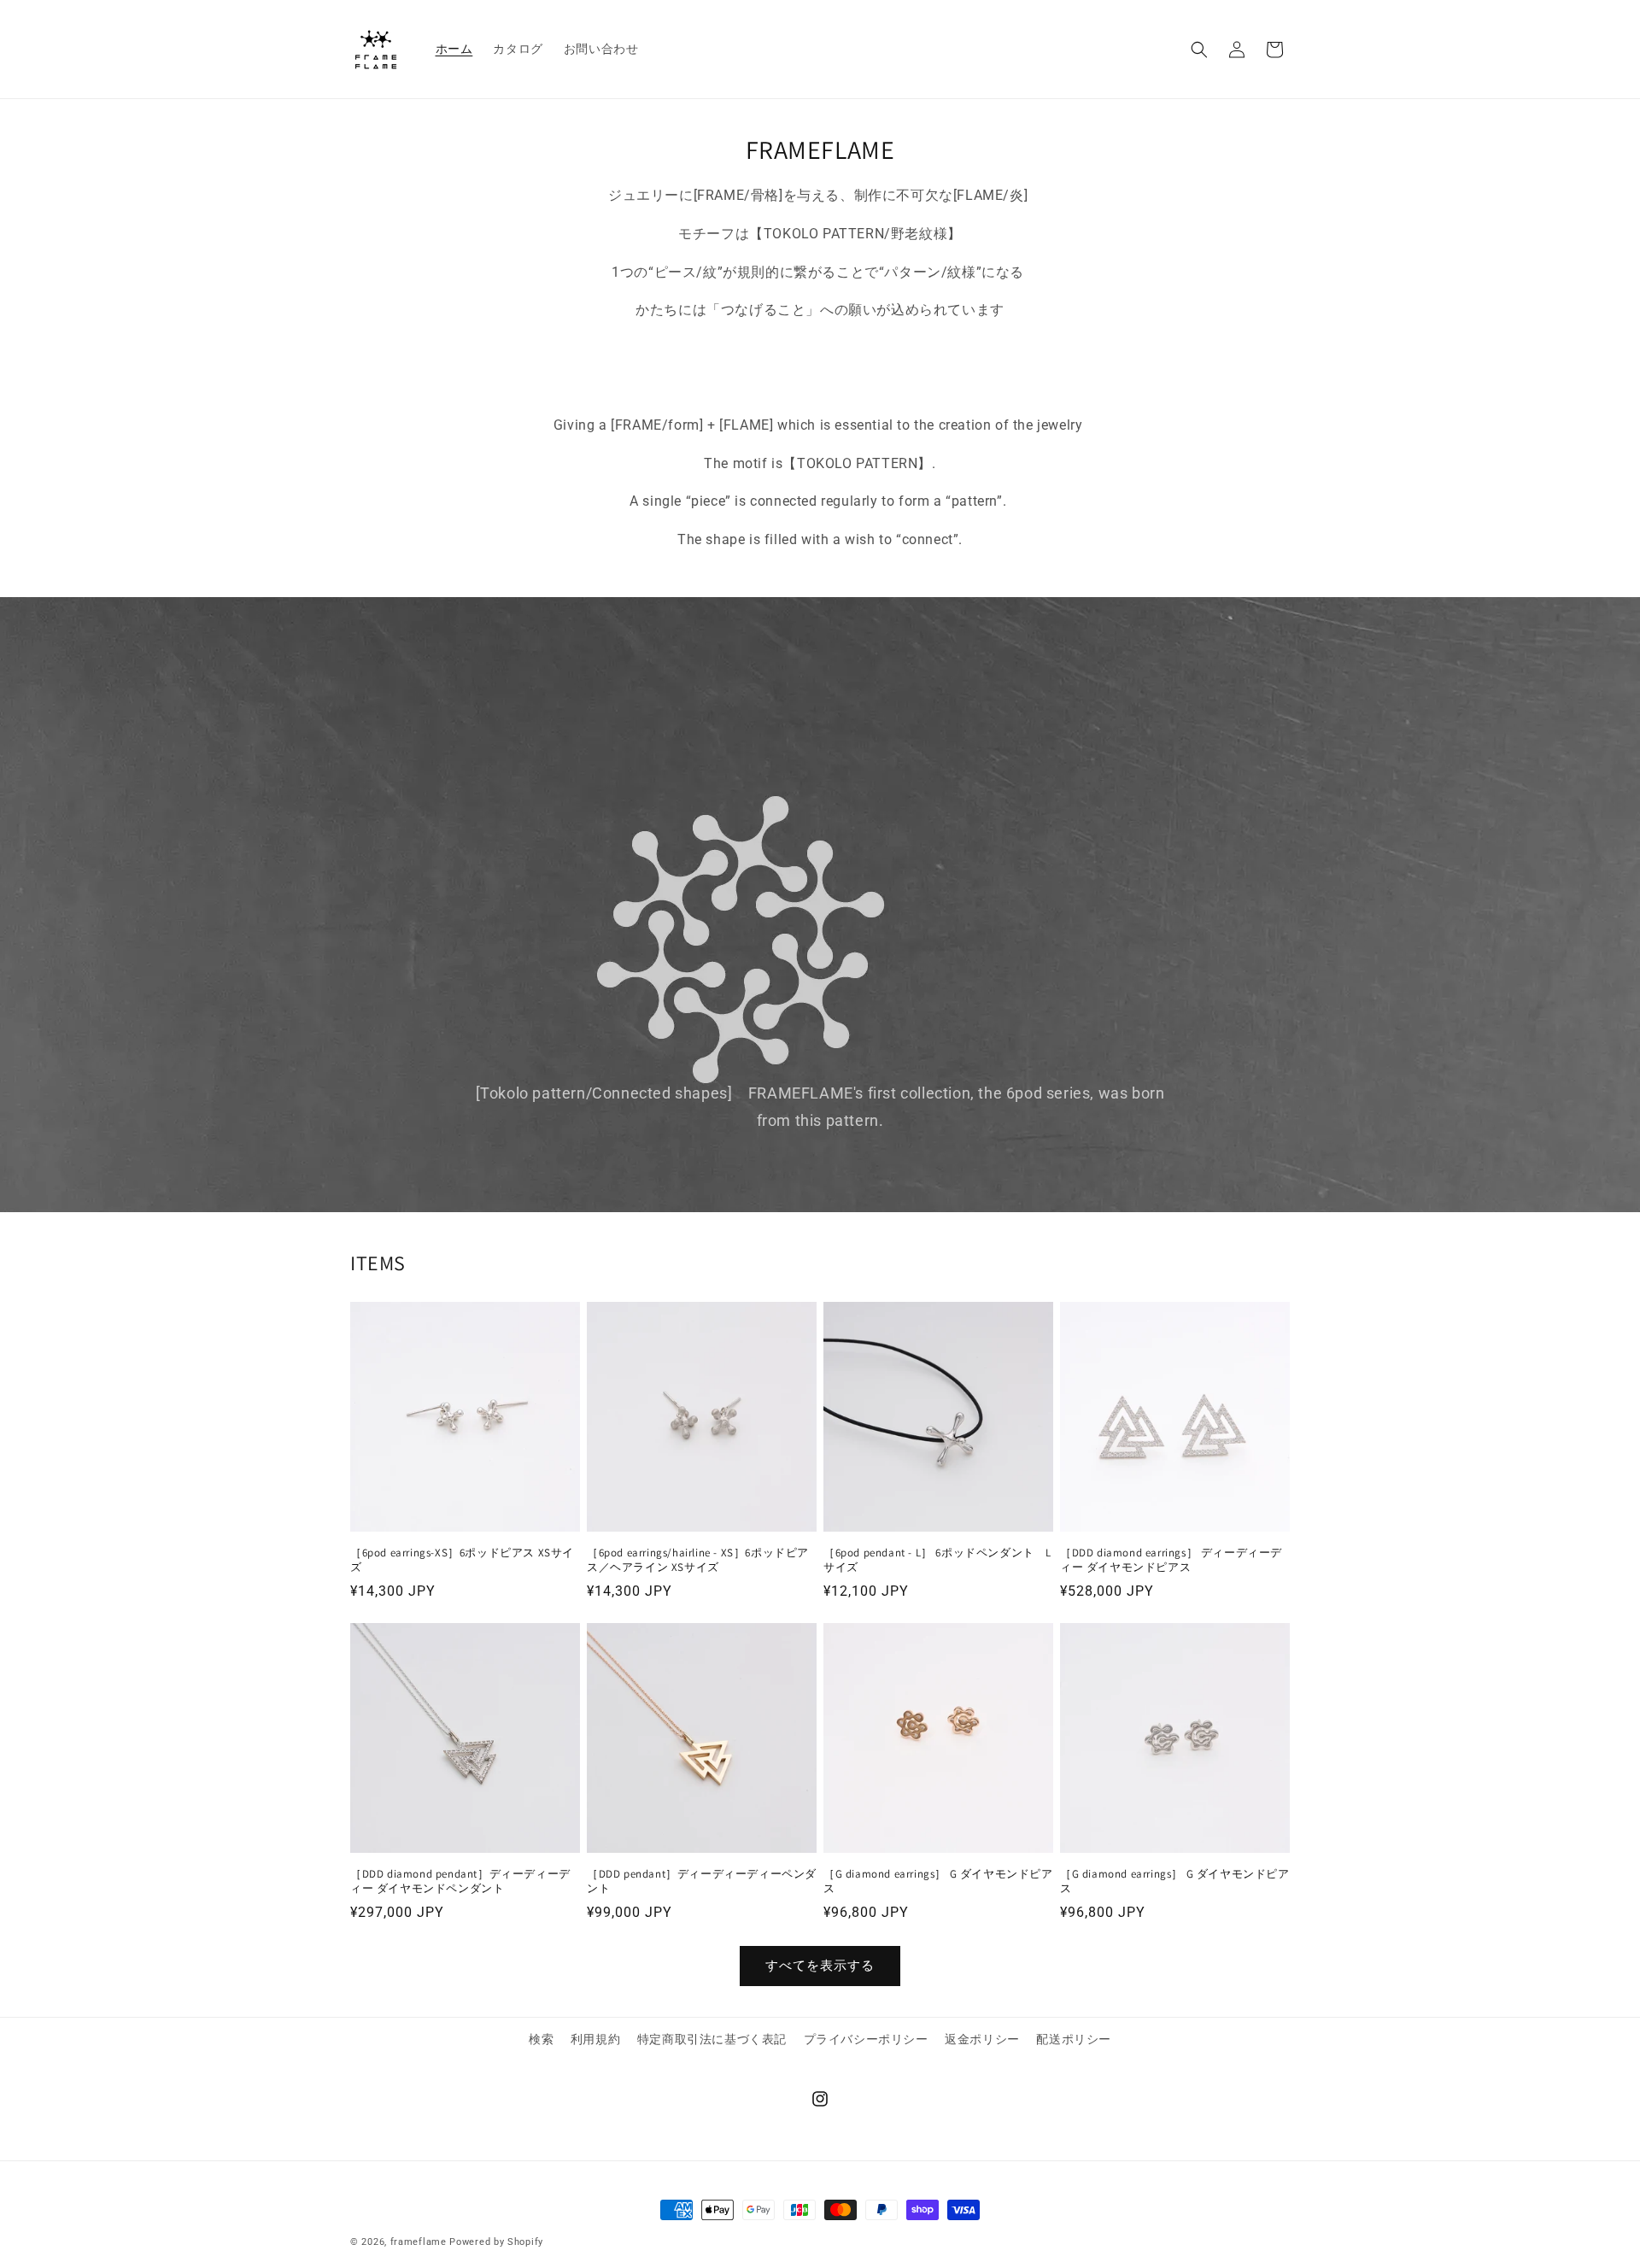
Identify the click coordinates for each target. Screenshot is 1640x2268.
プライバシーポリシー (866, 2039)
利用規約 (595, 2039)
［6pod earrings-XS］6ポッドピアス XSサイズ (462, 1560)
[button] (1199, 50)
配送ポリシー (1074, 2039)
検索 (541, 2039)
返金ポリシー (982, 2039)
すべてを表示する (820, 1966)
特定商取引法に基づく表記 (712, 2039)
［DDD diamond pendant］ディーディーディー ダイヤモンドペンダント (460, 1881)
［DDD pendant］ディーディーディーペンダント (702, 1881)
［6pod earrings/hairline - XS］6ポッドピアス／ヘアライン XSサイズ (698, 1560)
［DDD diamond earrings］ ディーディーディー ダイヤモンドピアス (1171, 1560)
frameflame (419, 2242)
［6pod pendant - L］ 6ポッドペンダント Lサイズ (937, 1560)
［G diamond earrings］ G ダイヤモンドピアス (938, 1881)
